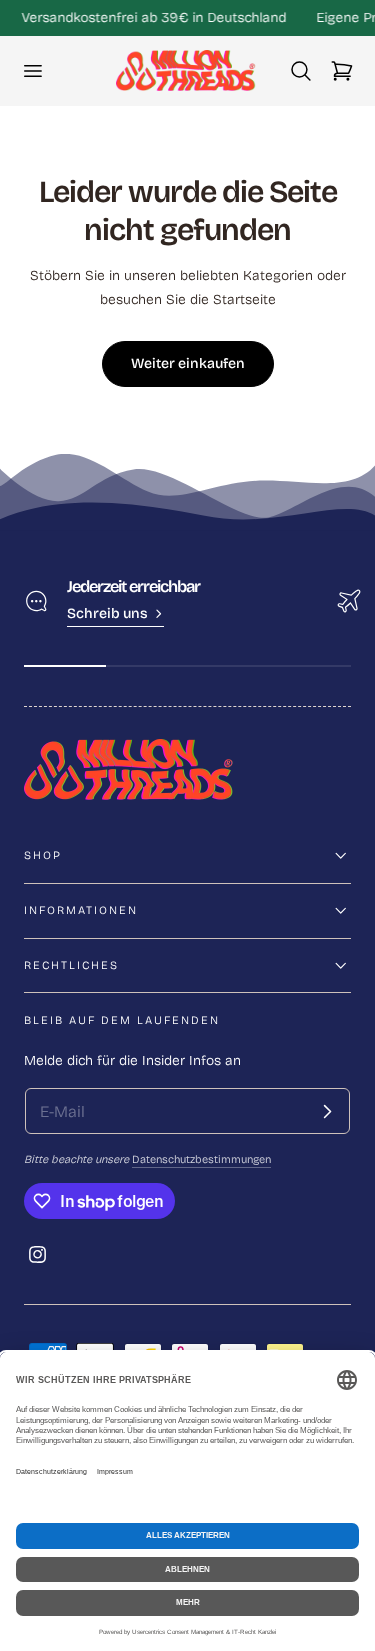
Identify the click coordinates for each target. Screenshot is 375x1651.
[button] (32, 71)
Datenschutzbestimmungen (201, 1159)
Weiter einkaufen (188, 363)
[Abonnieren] (327, 1111)
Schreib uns (107, 613)
